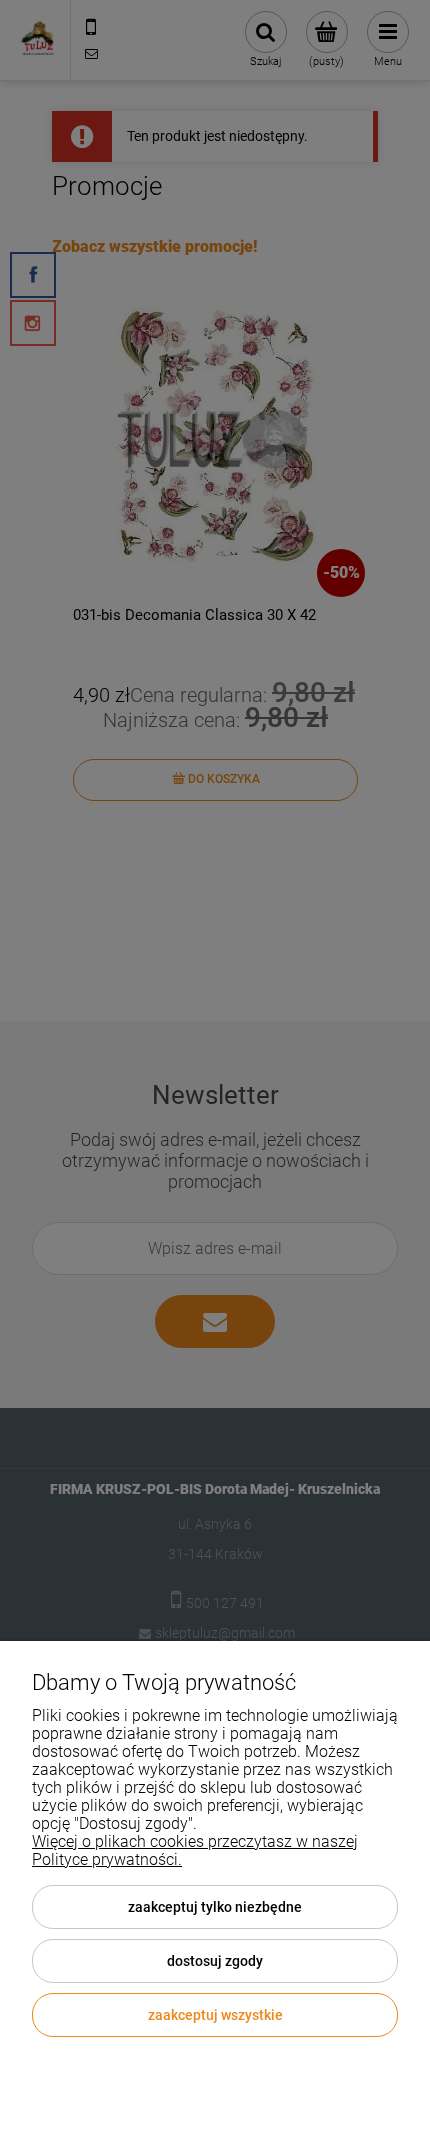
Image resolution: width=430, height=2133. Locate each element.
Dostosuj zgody (215, 1961)
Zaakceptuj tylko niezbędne (215, 1907)
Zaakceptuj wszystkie (215, 2015)
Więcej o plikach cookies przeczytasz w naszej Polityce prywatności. (195, 1850)
